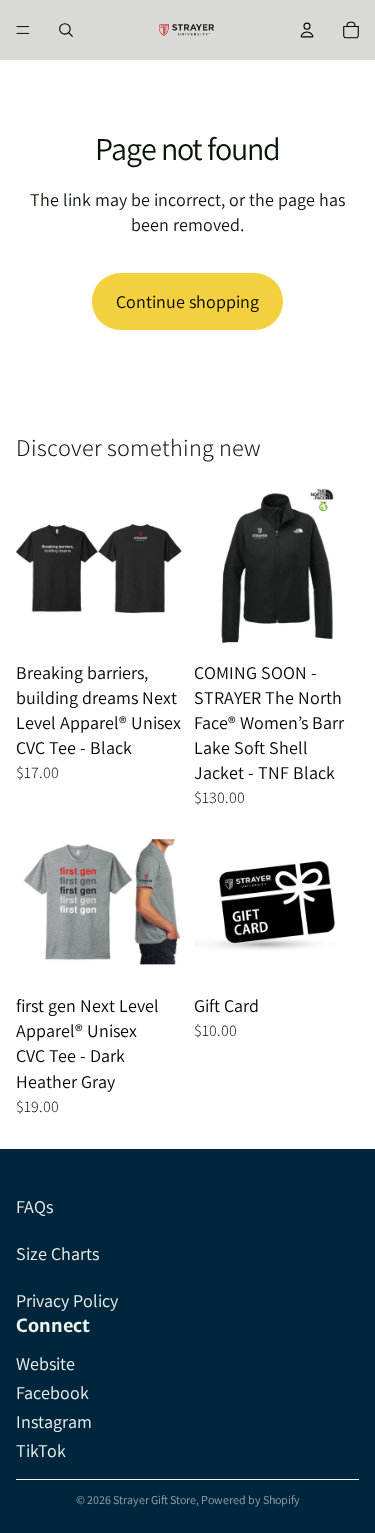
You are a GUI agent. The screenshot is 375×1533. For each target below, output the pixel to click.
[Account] (307, 30)
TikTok (41, 1450)
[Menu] (23, 30)
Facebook (52, 1392)
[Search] (66, 30)
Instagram (54, 1421)
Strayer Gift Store (154, 1499)
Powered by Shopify (250, 1499)
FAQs (34, 1206)
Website (45, 1363)
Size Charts (57, 1253)
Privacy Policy (67, 1300)
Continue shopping (187, 301)
